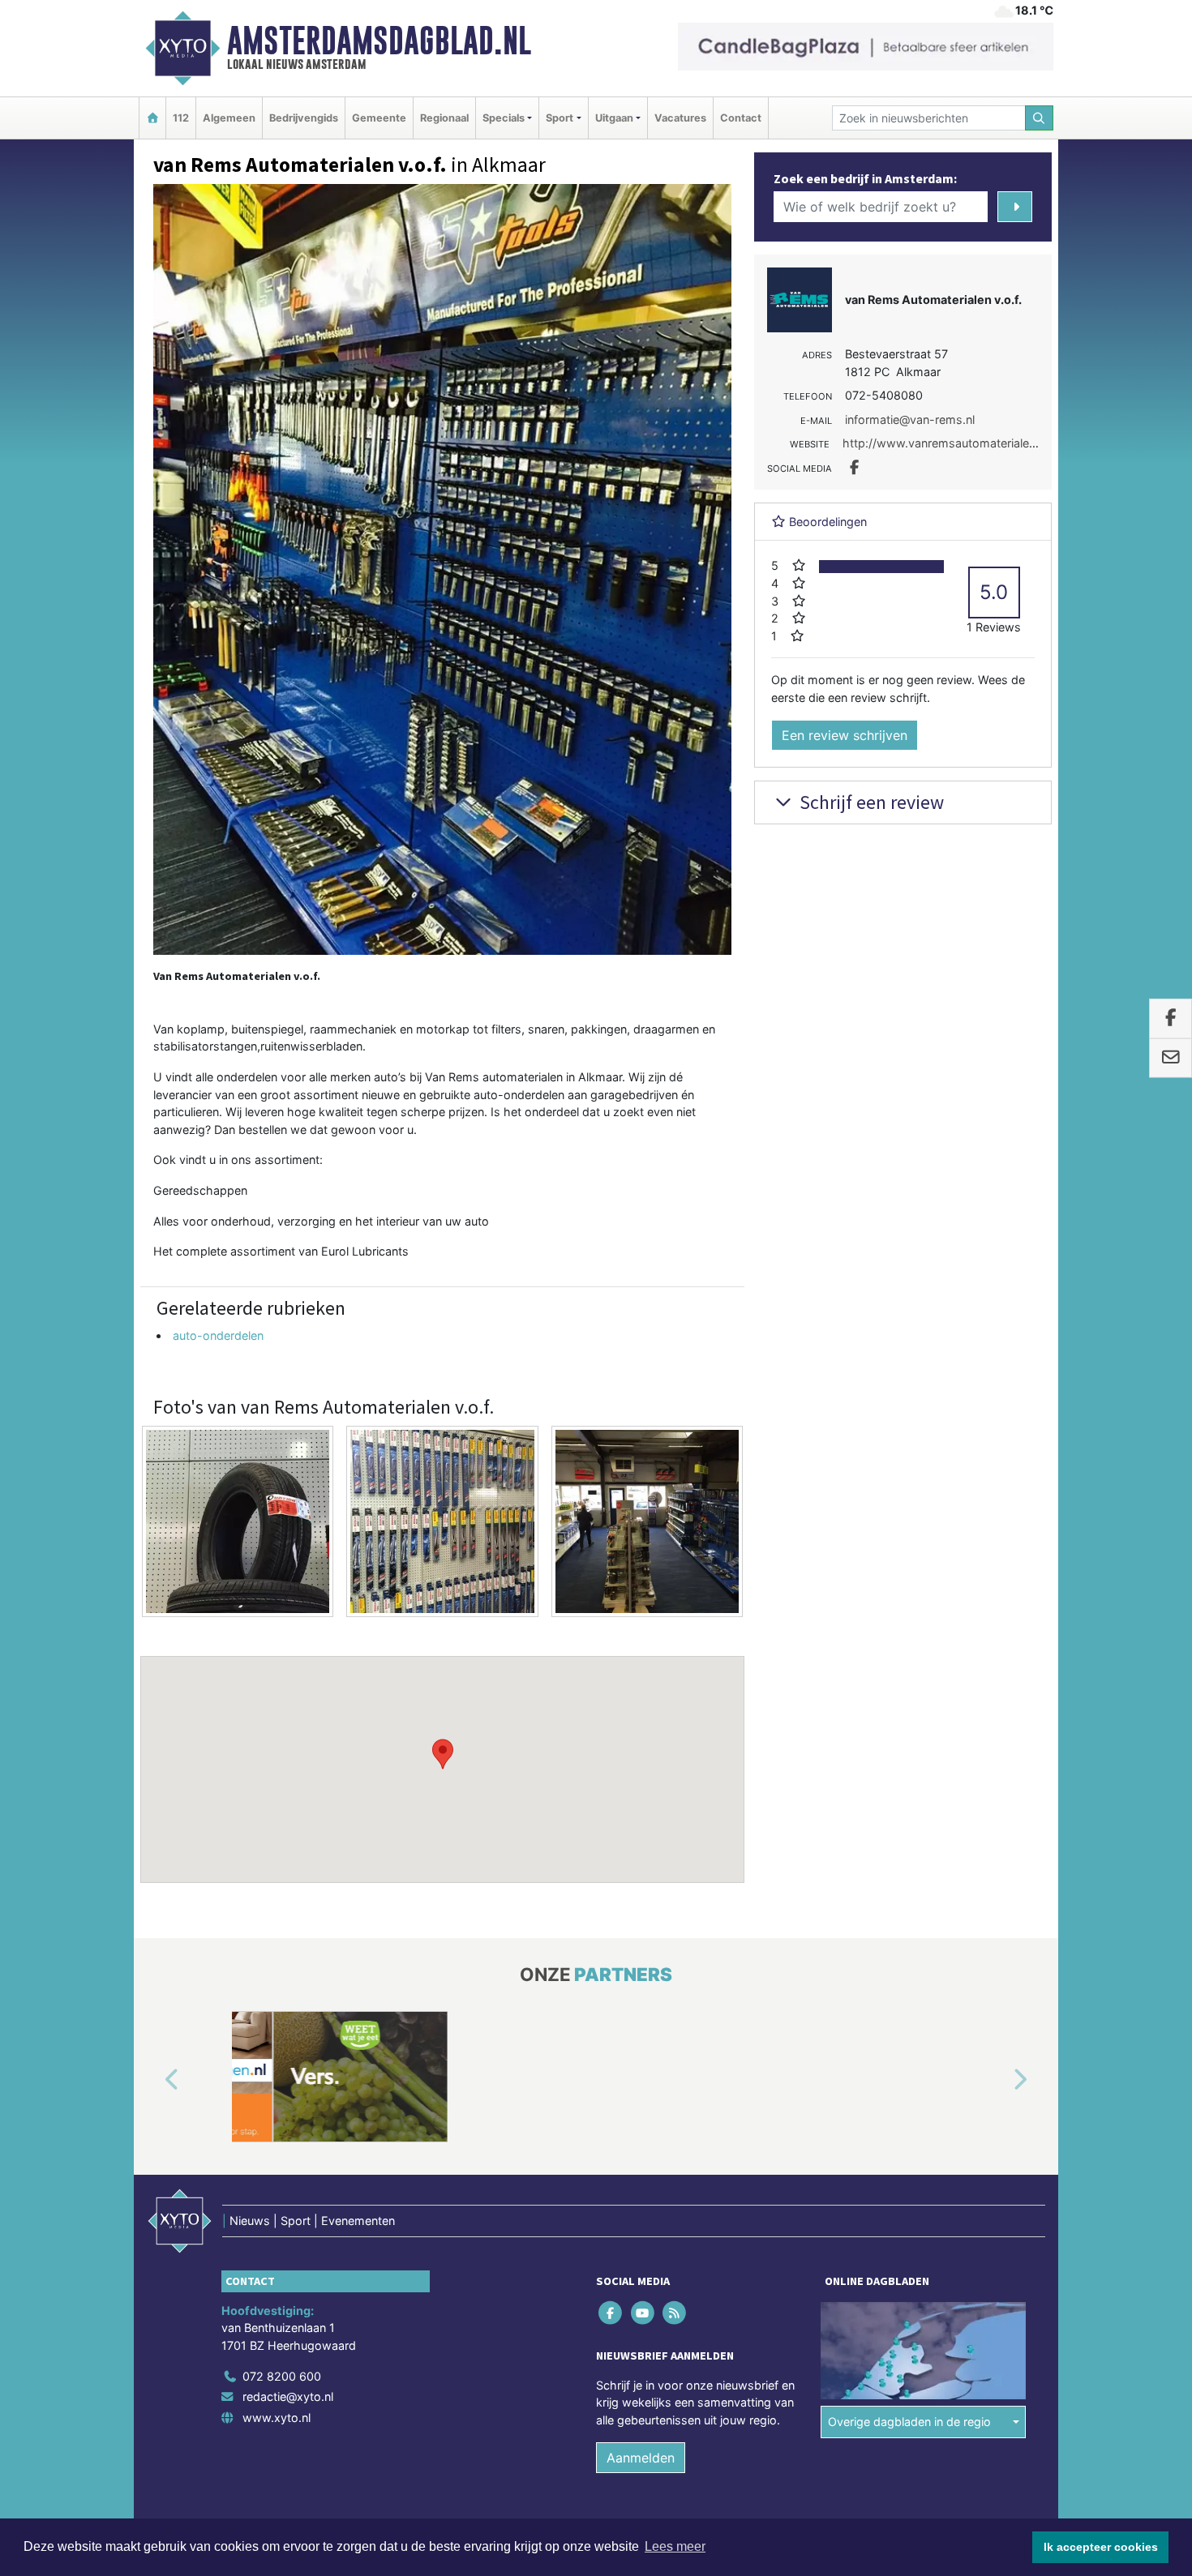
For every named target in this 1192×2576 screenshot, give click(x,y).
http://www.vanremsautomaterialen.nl (945, 443)
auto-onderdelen (218, 1335)
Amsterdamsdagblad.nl (379, 41)
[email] (1171, 1059)
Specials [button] (504, 118)
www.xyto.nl (277, 2418)
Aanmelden (641, 2458)
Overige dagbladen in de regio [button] (909, 2422)
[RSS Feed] (675, 2312)
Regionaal (444, 118)
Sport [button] (560, 118)
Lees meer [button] (675, 2546)
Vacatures (680, 118)
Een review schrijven (845, 735)
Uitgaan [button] (614, 118)
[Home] (152, 118)
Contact (741, 118)
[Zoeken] (1040, 118)
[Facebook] (612, 2312)
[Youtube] (643, 2312)
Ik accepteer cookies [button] (1101, 2547)
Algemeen (229, 118)
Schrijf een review (870, 802)
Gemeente (379, 118)
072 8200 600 (282, 2376)
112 (181, 118)
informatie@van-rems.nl (910, 419)
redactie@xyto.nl (288, 2396)
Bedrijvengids (304, 118)
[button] (443, 1754)
